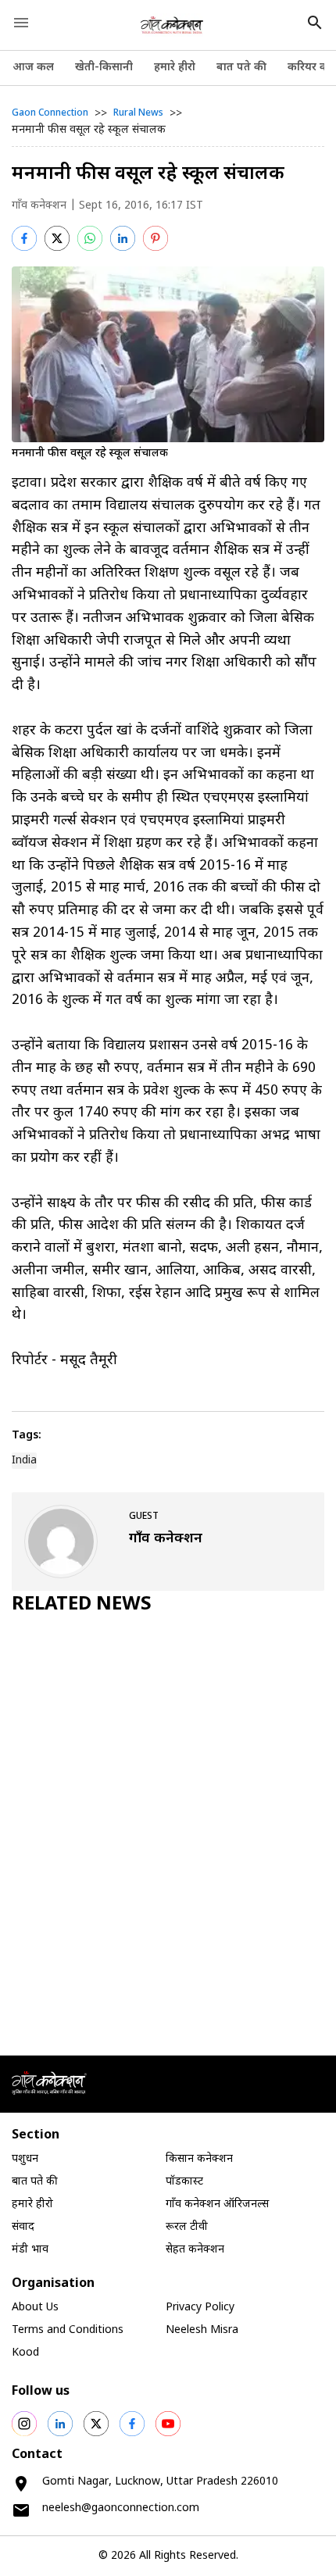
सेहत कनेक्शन (195, 2250)
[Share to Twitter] (57, 238)
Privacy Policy (200, 2308)
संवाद (23, 2227)
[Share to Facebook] (24, 238)
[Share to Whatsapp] (90, 238)
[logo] (172, 25)
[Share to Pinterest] (155, 238)
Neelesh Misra (202, 2330)
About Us (35, 2308)
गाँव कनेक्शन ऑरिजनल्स (217, 2204)
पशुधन (25, 2159)
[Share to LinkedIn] (123, 238)
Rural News (138, 113)
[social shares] (24, 2424)
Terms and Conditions (68, 2330)
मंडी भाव (30, 2250)
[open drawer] (21, 23)
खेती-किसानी (104, 68)
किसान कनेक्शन (199, 2159)
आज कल (33, 68)
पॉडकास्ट (184, 2182)
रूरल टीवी (187, 2227)
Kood (25, 2353)
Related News (82, 1605)
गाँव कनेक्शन (39, 206)
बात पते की (241, 68)
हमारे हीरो (175, 68)
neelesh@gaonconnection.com (121, 2508)
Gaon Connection (50, 113)
